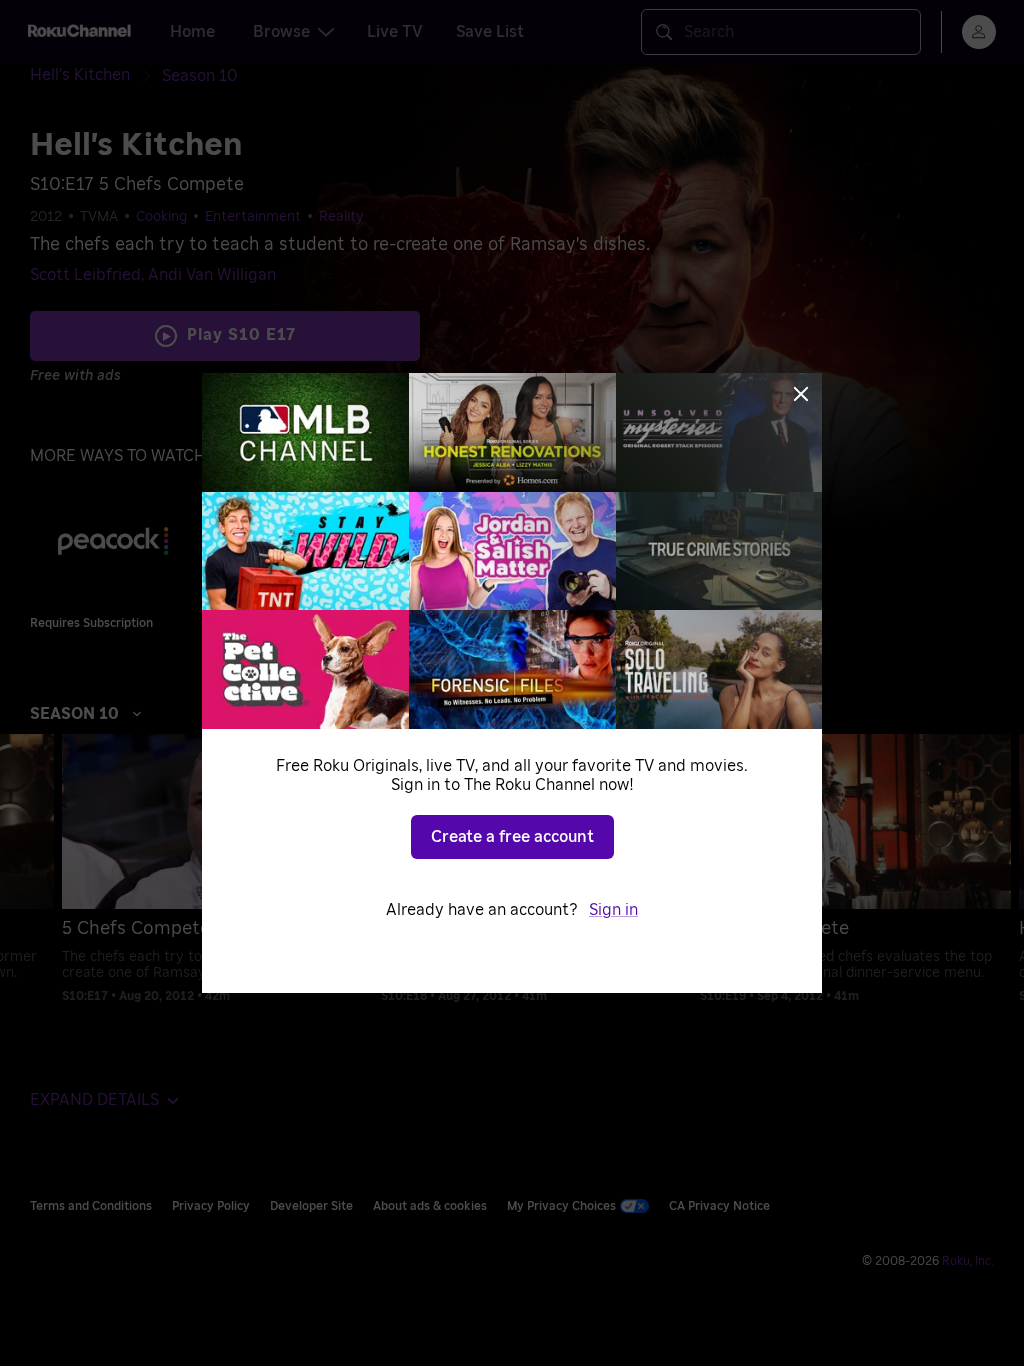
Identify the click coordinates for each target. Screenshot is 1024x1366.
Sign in (613, 910)
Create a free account (512, 837)
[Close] (801, 394)
